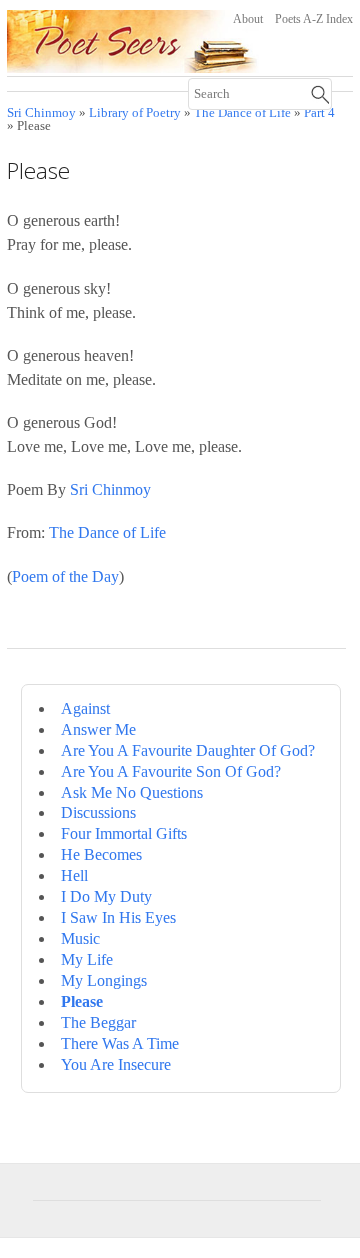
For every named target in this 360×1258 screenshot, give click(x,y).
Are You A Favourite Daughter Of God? (188, 750)
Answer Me (98, 729)
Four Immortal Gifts (124, 833)
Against (85, 708)
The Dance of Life (107, 532)
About (248, 19)
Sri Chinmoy (41, 113)
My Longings (104, 980)
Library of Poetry (135, 113)
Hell (74, 875)
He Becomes (101, 854)
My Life (87, 959)
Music (80, 938)
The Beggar (98, 1022)
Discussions (98, 812)
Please (82, 1001)
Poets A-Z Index (314, 19)
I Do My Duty (106, 896)
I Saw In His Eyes (118, 917)
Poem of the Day (65, 576)
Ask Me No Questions (132, 792)
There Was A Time (120, 1043)
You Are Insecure (116, 1064)
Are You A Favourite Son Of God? (171, 771)
